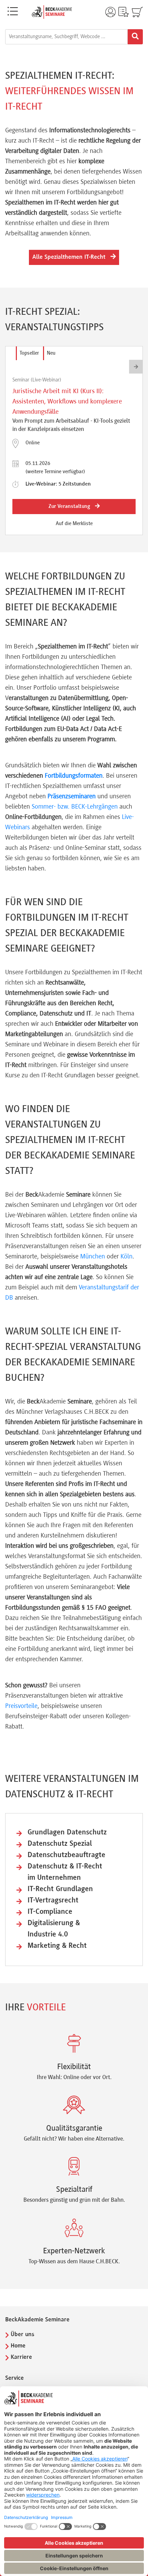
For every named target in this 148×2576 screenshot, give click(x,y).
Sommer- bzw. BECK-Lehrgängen (75, 807)
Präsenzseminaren (72, 797)
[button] (136, 367)
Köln (126, 1257)
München (93, 1257)
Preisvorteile (21, 1706)
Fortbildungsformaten (74, 776)
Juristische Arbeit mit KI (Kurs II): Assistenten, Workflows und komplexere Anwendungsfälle (67, 402)
